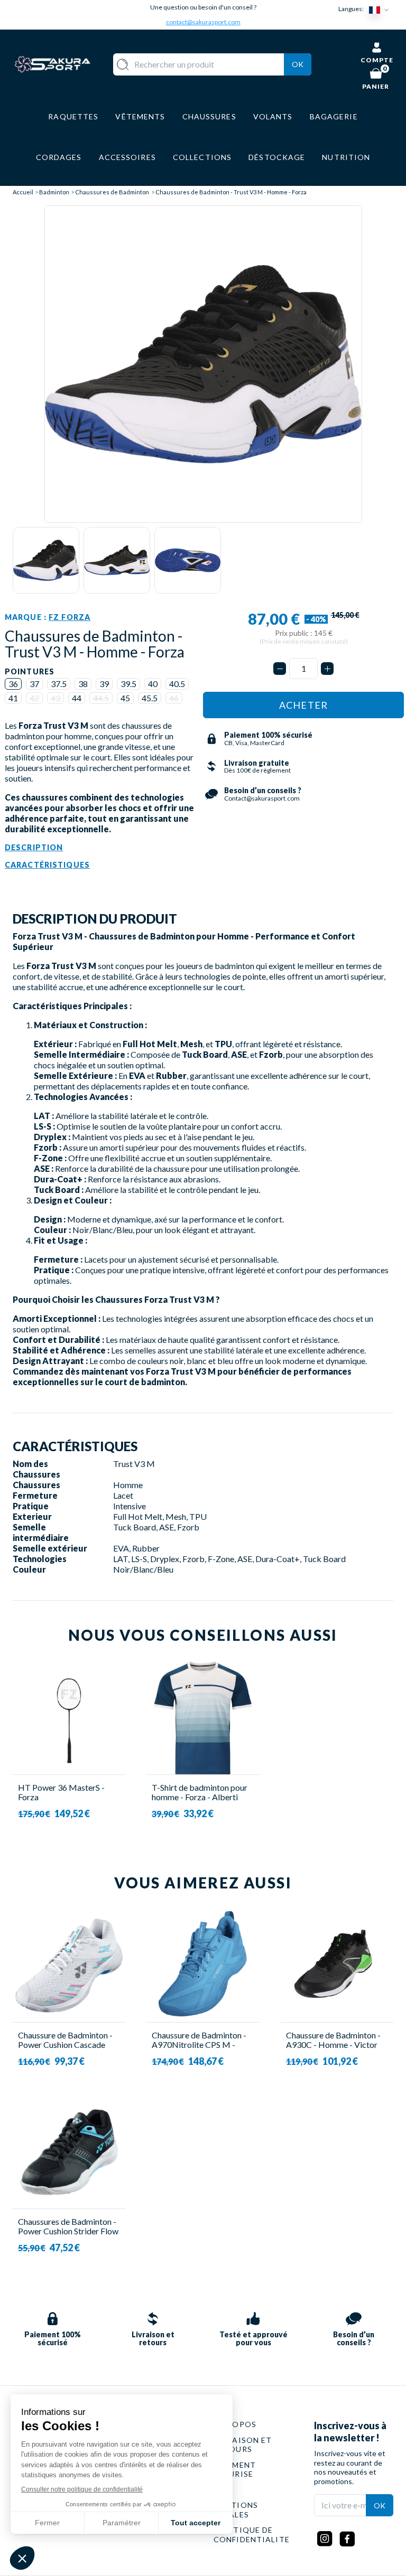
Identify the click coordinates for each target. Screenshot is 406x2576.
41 (13, 698)
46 (174, 698)
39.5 (128, 684)
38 (83, 684)
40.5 (177, 684)
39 (104, 684)
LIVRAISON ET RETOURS (243, 2445)
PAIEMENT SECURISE (235, 2470)
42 (34, 698)
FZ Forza (70, 617)
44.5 (101, 698)
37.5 (59, 684)
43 (56, 698)
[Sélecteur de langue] (381, 9)
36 (13, 684)
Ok (298, 64)
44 (77, 698)
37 (34, 684)
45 (125, 698)
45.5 (150, 698)
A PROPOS (235, 2424)
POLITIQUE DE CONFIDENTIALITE (252, 2535)
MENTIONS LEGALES (236, 2510)
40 (153, 684)
